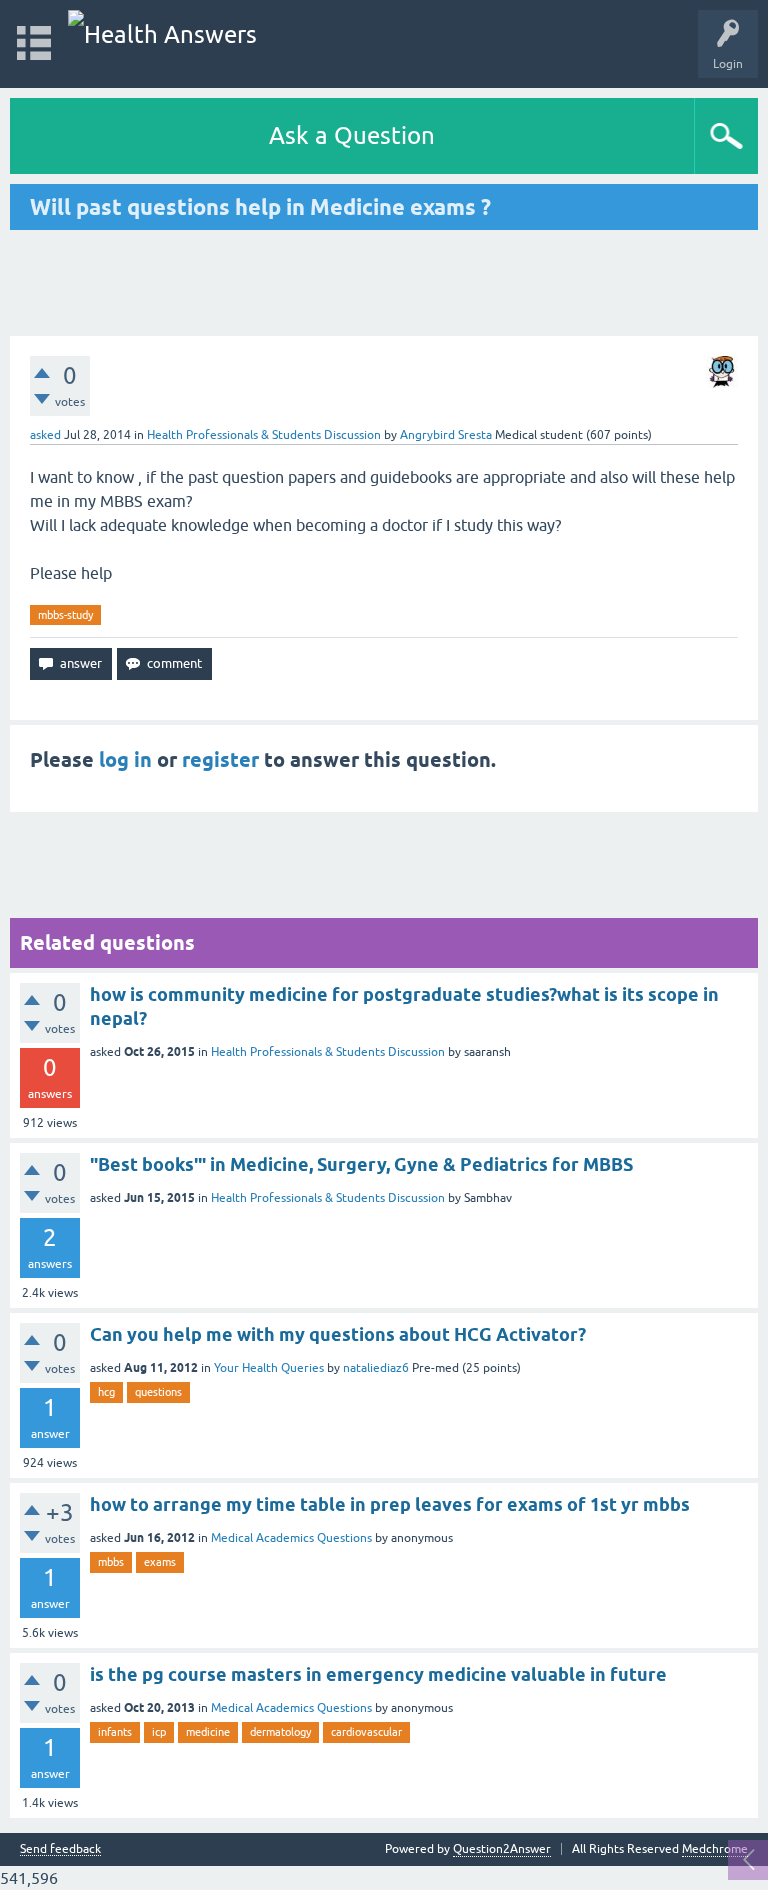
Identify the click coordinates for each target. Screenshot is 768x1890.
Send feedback (60, 1849)
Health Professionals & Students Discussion (264, 435)
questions (158, 1392)
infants (115, 1732)
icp (159, 1732)
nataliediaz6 (376, 1368)
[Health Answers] (162, 34)
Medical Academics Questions (291, 1538)
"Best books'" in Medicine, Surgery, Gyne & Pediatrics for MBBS (361, 1164)
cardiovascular (366, 1732)
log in (125, 760)
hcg (106, 1392)
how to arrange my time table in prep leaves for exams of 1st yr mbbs (390, 1504)
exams (160, 1562)
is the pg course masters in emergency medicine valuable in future (378, 1674)
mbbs (111, 1562)
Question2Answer (502, 1849)
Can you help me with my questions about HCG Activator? (338, 1334)
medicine (208, 1732)
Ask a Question (352, 135)
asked (45, 435)
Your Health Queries (269, 1368)
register (220, 760)
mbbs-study (65, 615)
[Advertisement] (384, 283)
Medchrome (715, 1849)
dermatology (280, 1732)
